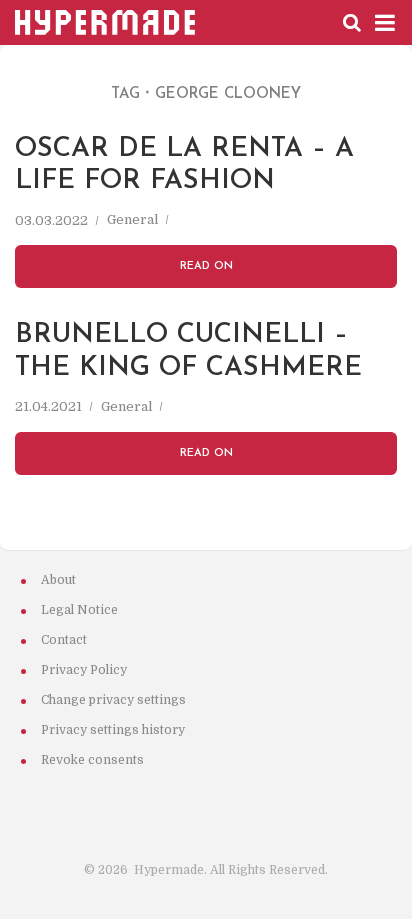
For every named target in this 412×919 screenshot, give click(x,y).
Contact (64, 640)
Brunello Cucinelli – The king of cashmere (188, 348)
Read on (206, 266)
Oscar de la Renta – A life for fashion (184, 162)
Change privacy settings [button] (113, 700)
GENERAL (132, 221)
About (58, 580)
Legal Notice (79, 610)
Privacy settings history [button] (113, 730)
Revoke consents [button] (92, 760)
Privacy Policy (84, 670)
